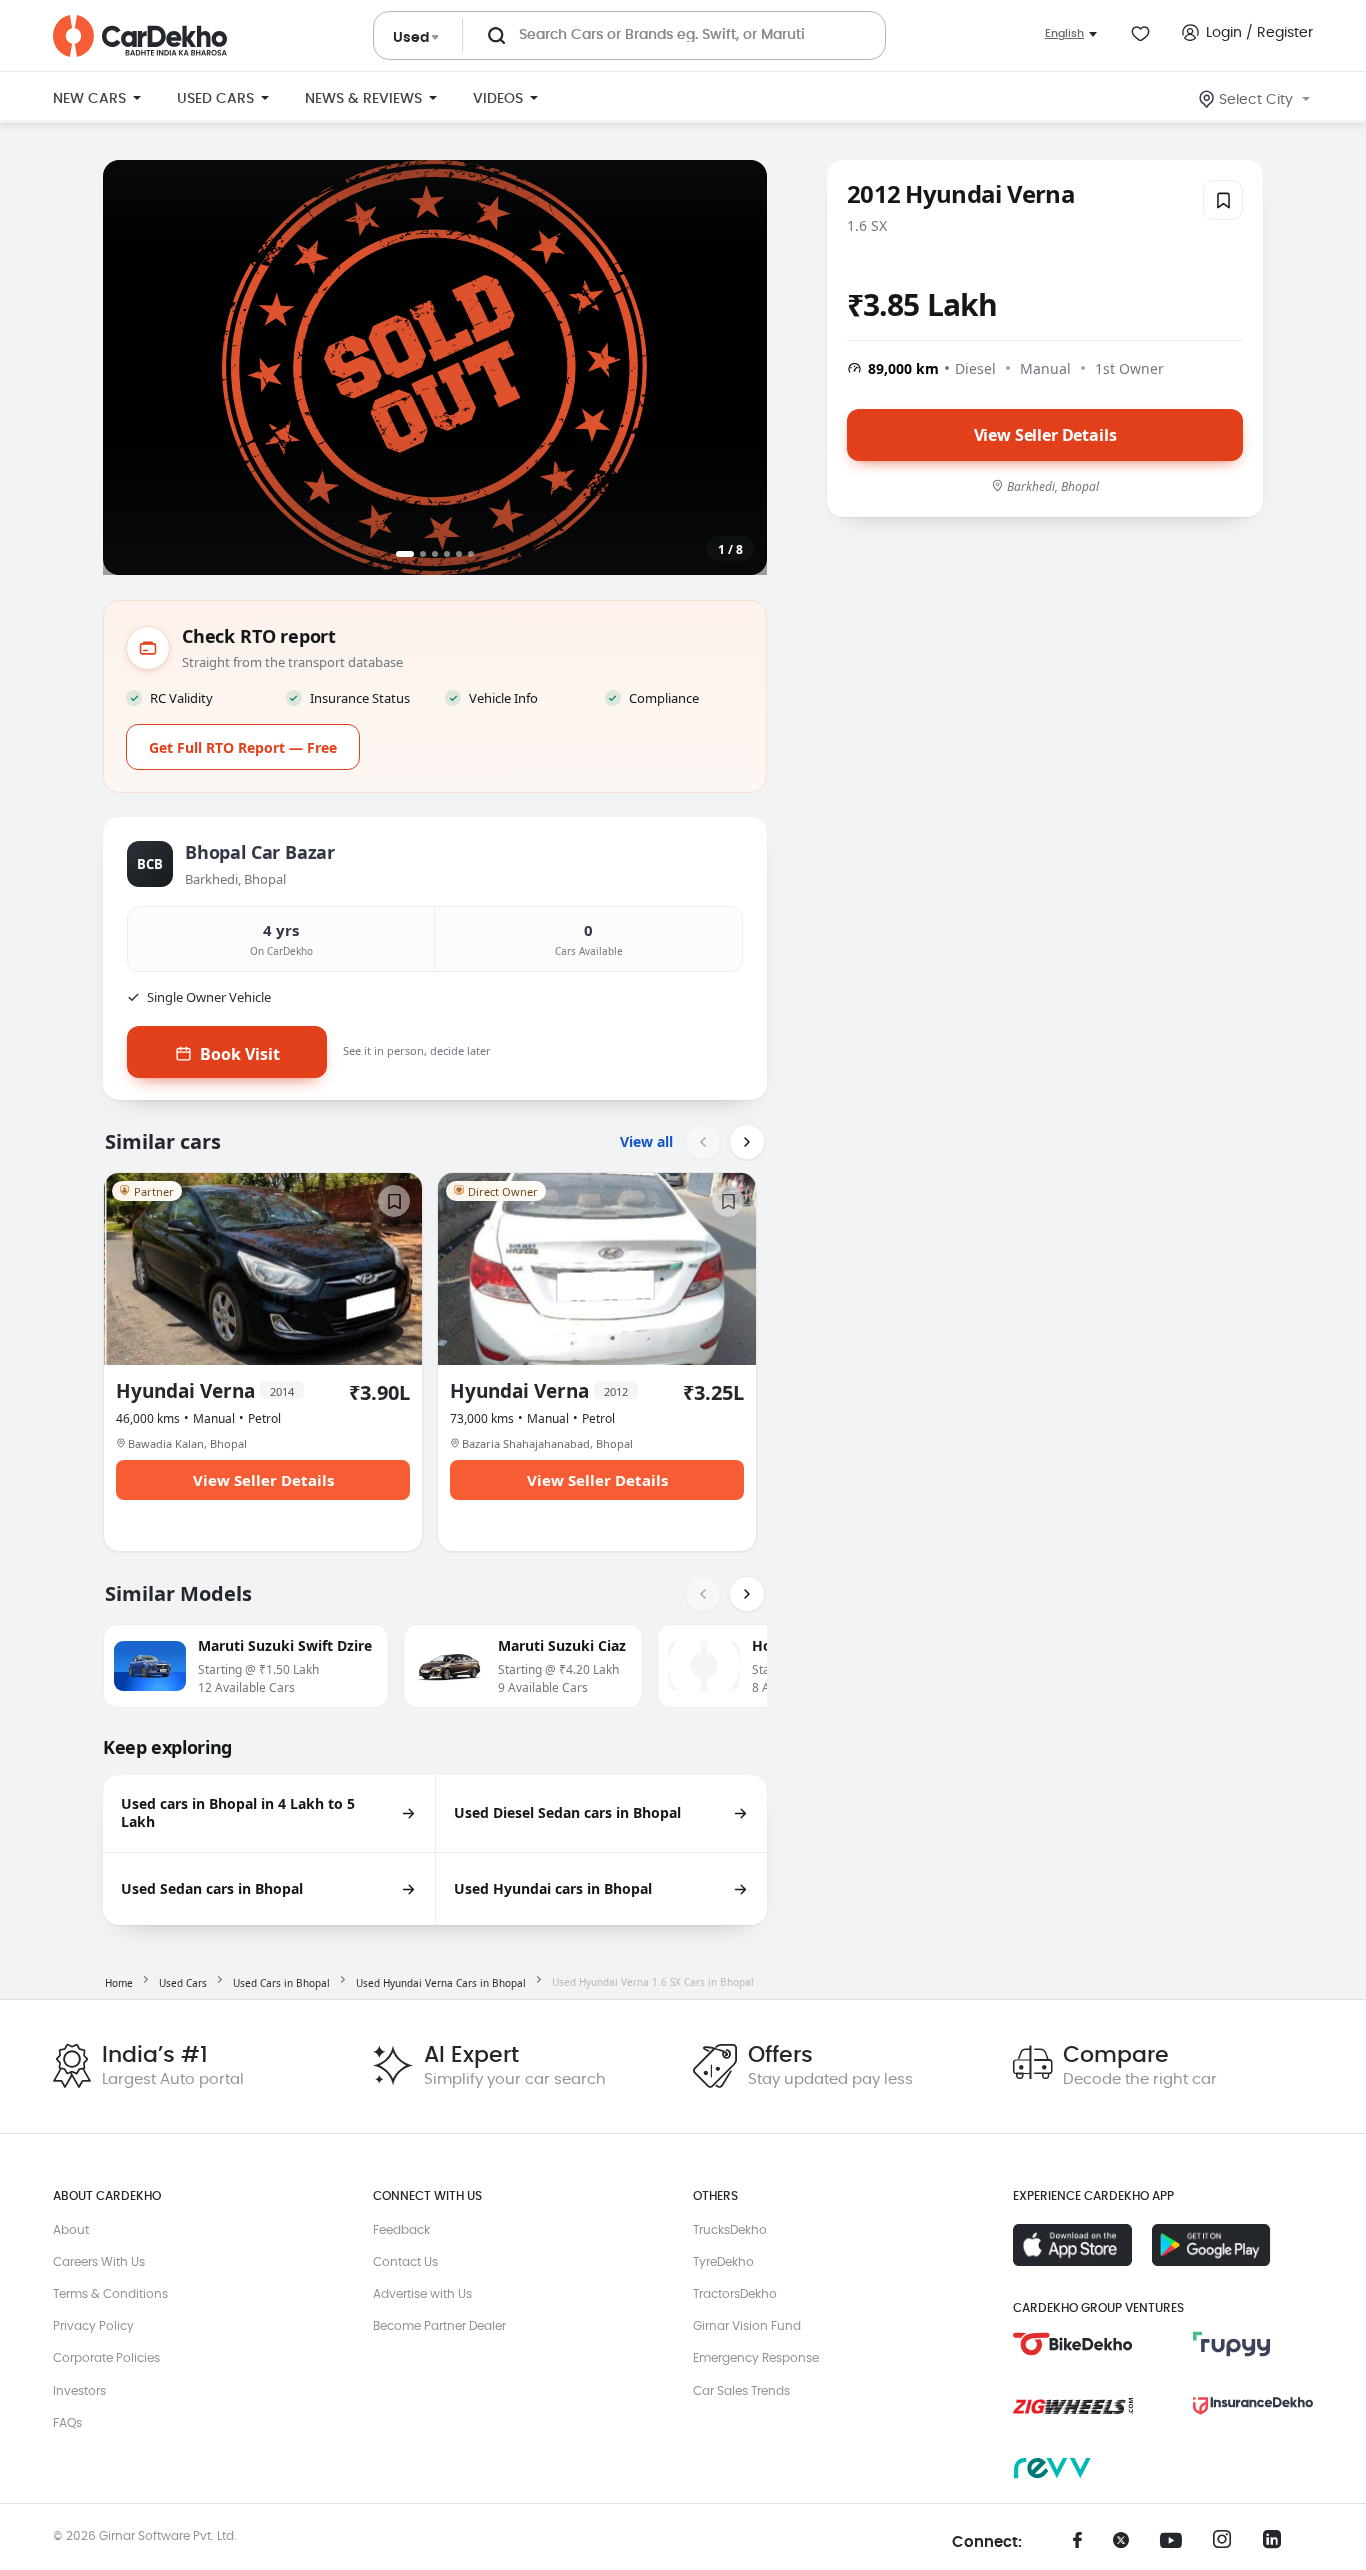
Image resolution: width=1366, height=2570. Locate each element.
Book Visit (240, 1054)
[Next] (747, 1142)
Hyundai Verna (205, 1391)
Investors (79, 2391)
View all (646, 1141)
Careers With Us (99, 2262)
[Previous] (703, 1142)
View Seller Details (1045, 434)
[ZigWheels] (1073, 2406)
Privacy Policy (93, 2326)
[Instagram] (1228, 2545)
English (1064, 33)
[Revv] (1073, 2468)
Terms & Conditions (110, 2294)
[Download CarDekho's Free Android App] (1211, 2245)
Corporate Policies (106, 2358)
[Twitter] (1128, 2547)
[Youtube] (1178, 2541)
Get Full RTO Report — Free (243, 747)
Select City (1256, 100)
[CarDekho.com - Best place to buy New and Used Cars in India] (140, 36)
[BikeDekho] (1073, 2344)
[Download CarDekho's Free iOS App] (1072, 2245)
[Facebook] (1078, 2547)
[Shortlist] (1223, 200)
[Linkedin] (1278, 2545)
